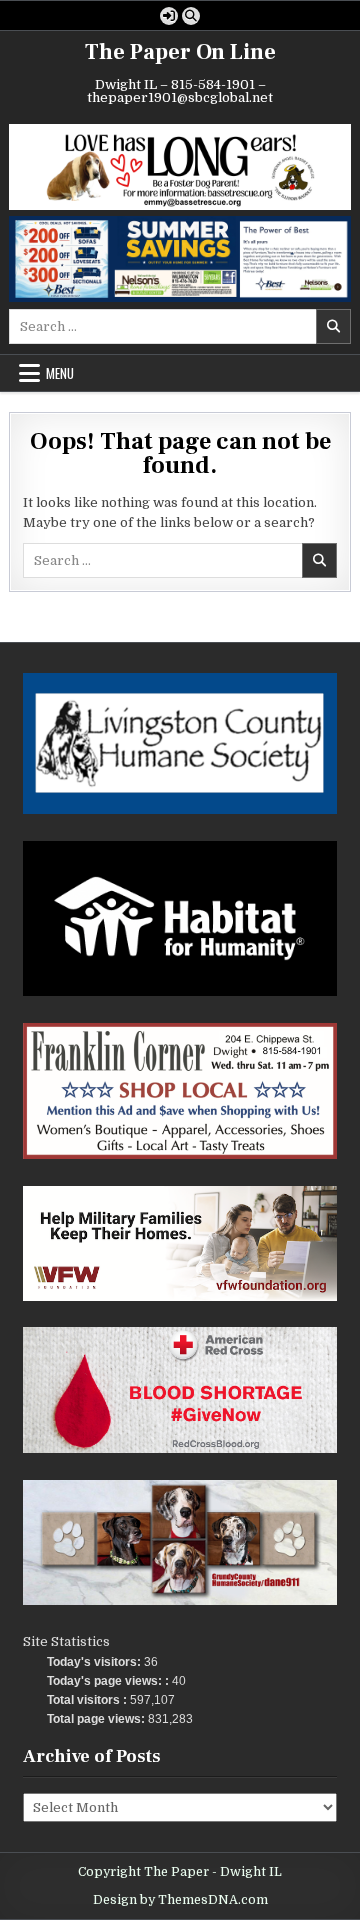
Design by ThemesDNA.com (180, 1900)
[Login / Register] (169, 16)
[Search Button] (191, 16)
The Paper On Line (180, 52)
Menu (60, 373)
